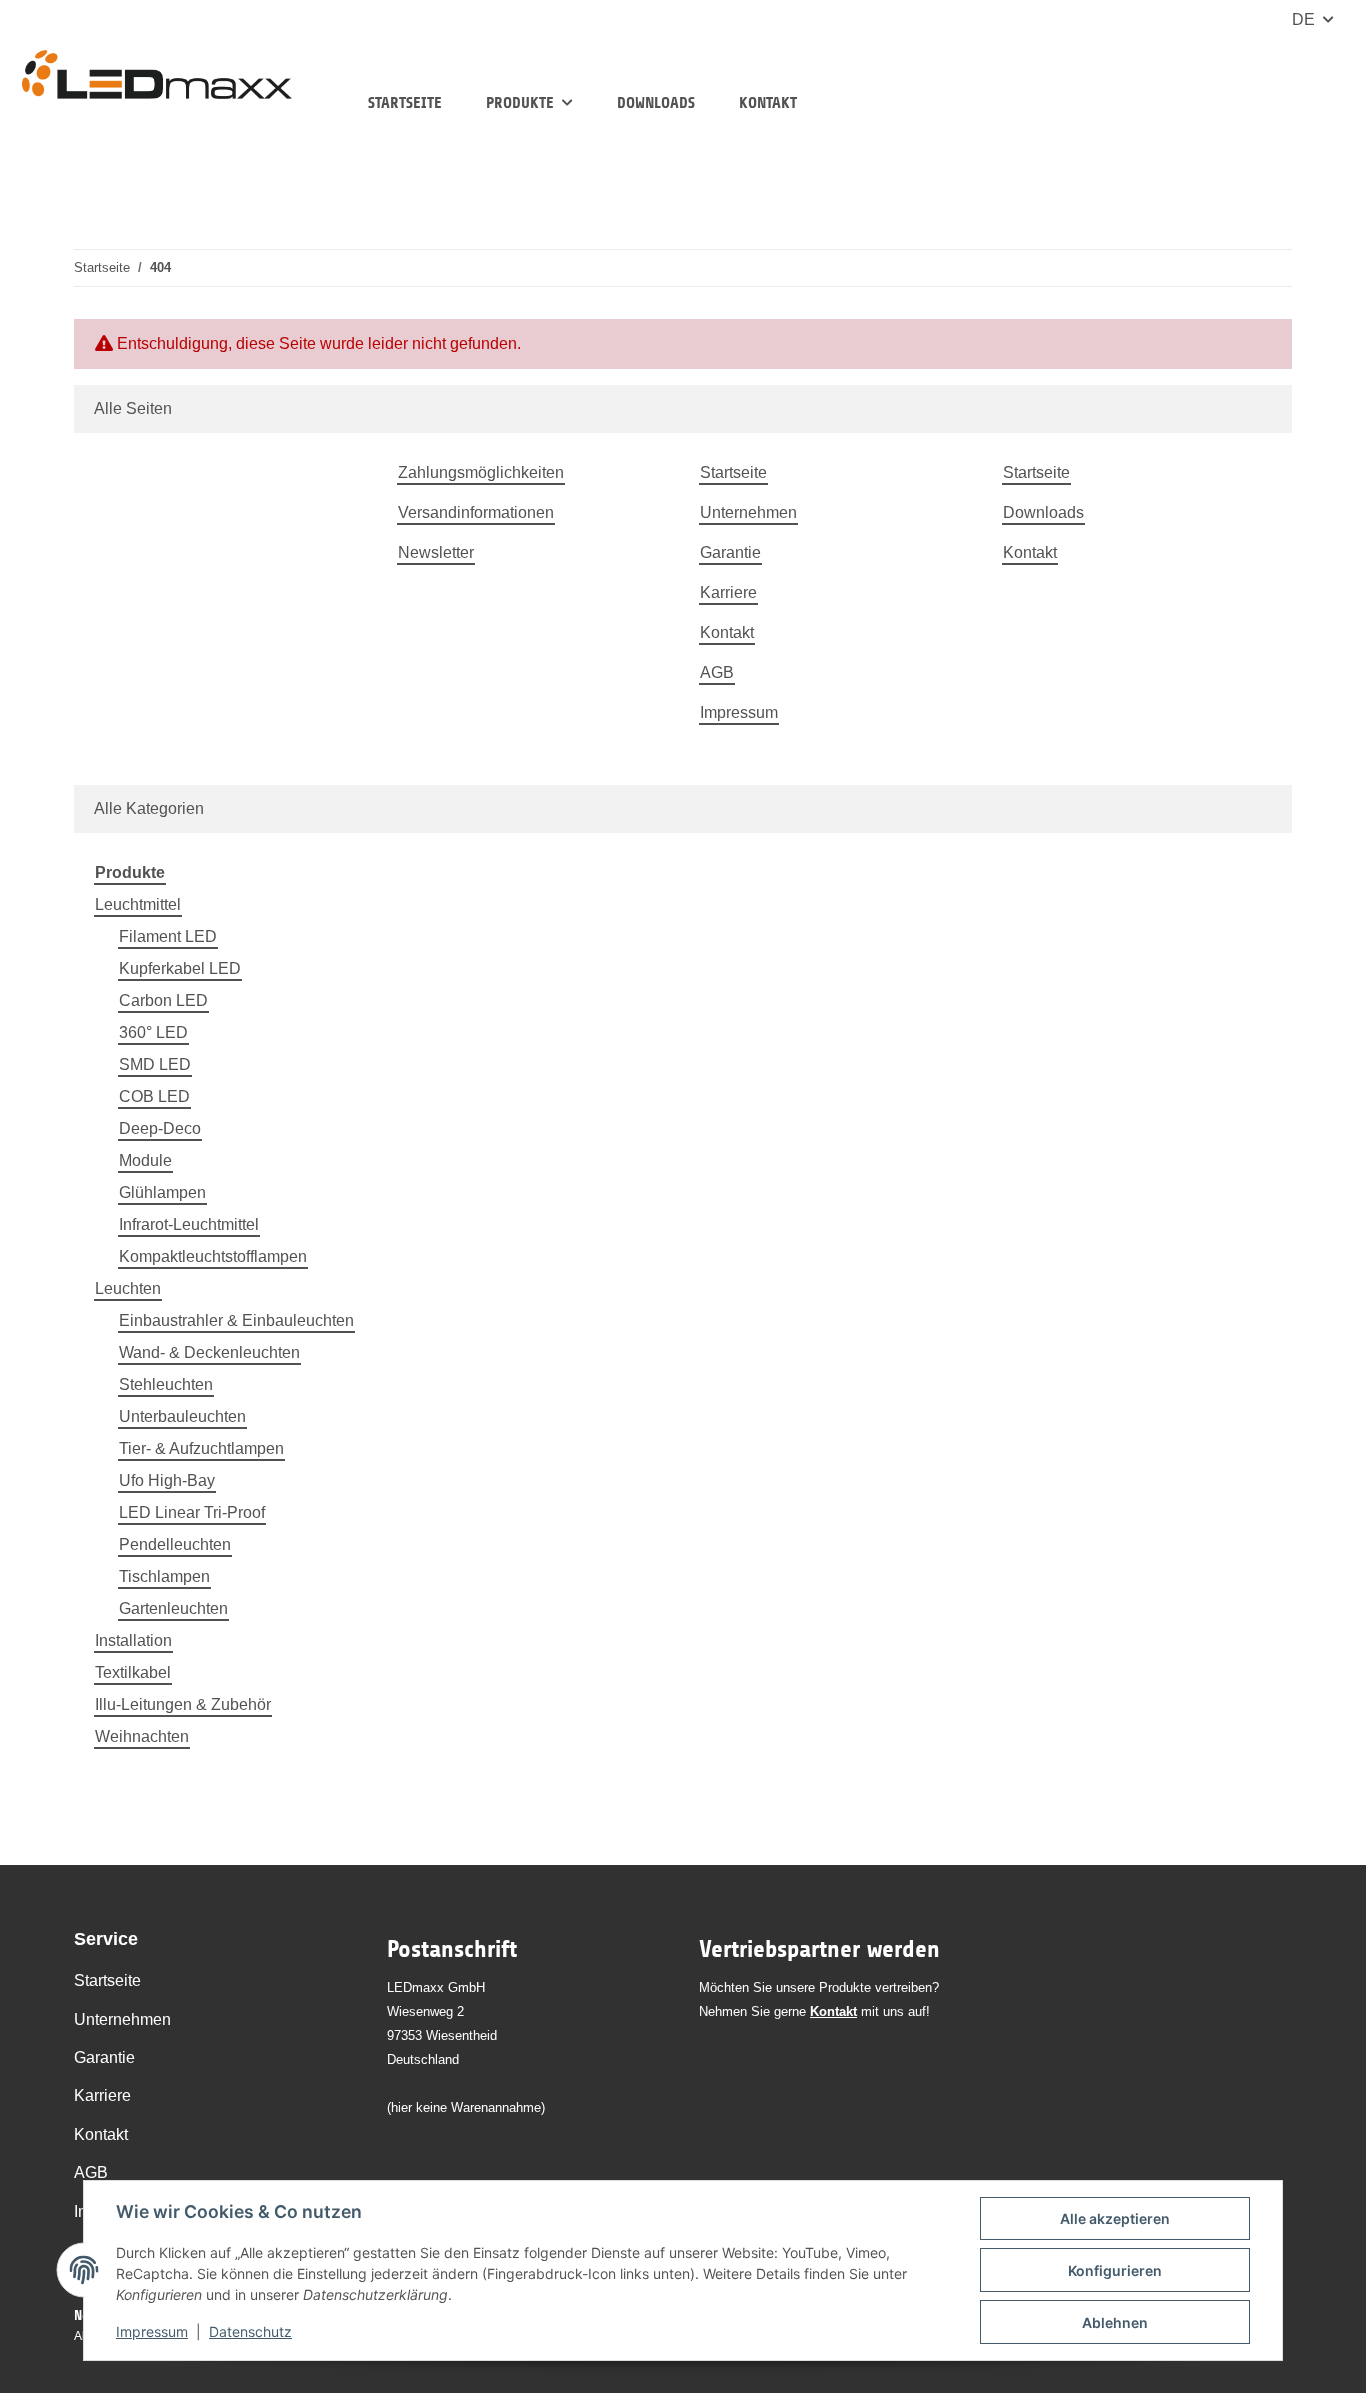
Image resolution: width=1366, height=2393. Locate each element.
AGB (717, 672)
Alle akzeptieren (1115, 2218)
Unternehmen (748, 512)
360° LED (153, 1032)
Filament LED (168, 936)
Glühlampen (162, 1192)
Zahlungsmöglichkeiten (481, 472)
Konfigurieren (1115, 2270)
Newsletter (436, 552)
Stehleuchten (166, 1384)
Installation (133, 1640)
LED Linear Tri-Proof (192, 1512)
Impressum (152, 2331)
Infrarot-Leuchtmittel (189, 1224)
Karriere (728, 592)
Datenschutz (250, 2331)
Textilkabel (133, 1672)
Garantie (730, 552)
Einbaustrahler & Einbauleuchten (236, 1320)
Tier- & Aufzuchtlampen (201, 1448)
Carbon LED (163, 1000)
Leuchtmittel (138, 904)
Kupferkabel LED (180, 968)
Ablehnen (1115, 2322)
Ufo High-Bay (167, 1480)
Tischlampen (164, 1576)
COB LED (154, 1096)
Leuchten (128, 1288)
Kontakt (768, 102)
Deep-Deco (160, 1128)
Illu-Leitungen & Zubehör (183, 1704)
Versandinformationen (476, 512)
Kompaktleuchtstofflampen (213, 1256)
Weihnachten (142, 1736)
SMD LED (155, 1064)
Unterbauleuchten (182, 1416)
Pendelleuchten (175, 1544)
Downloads (656, 102)
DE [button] (1303, 19)
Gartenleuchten (173, 1608)
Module (145, 1160)
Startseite (405, 102)
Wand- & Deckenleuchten (209, 1352)
